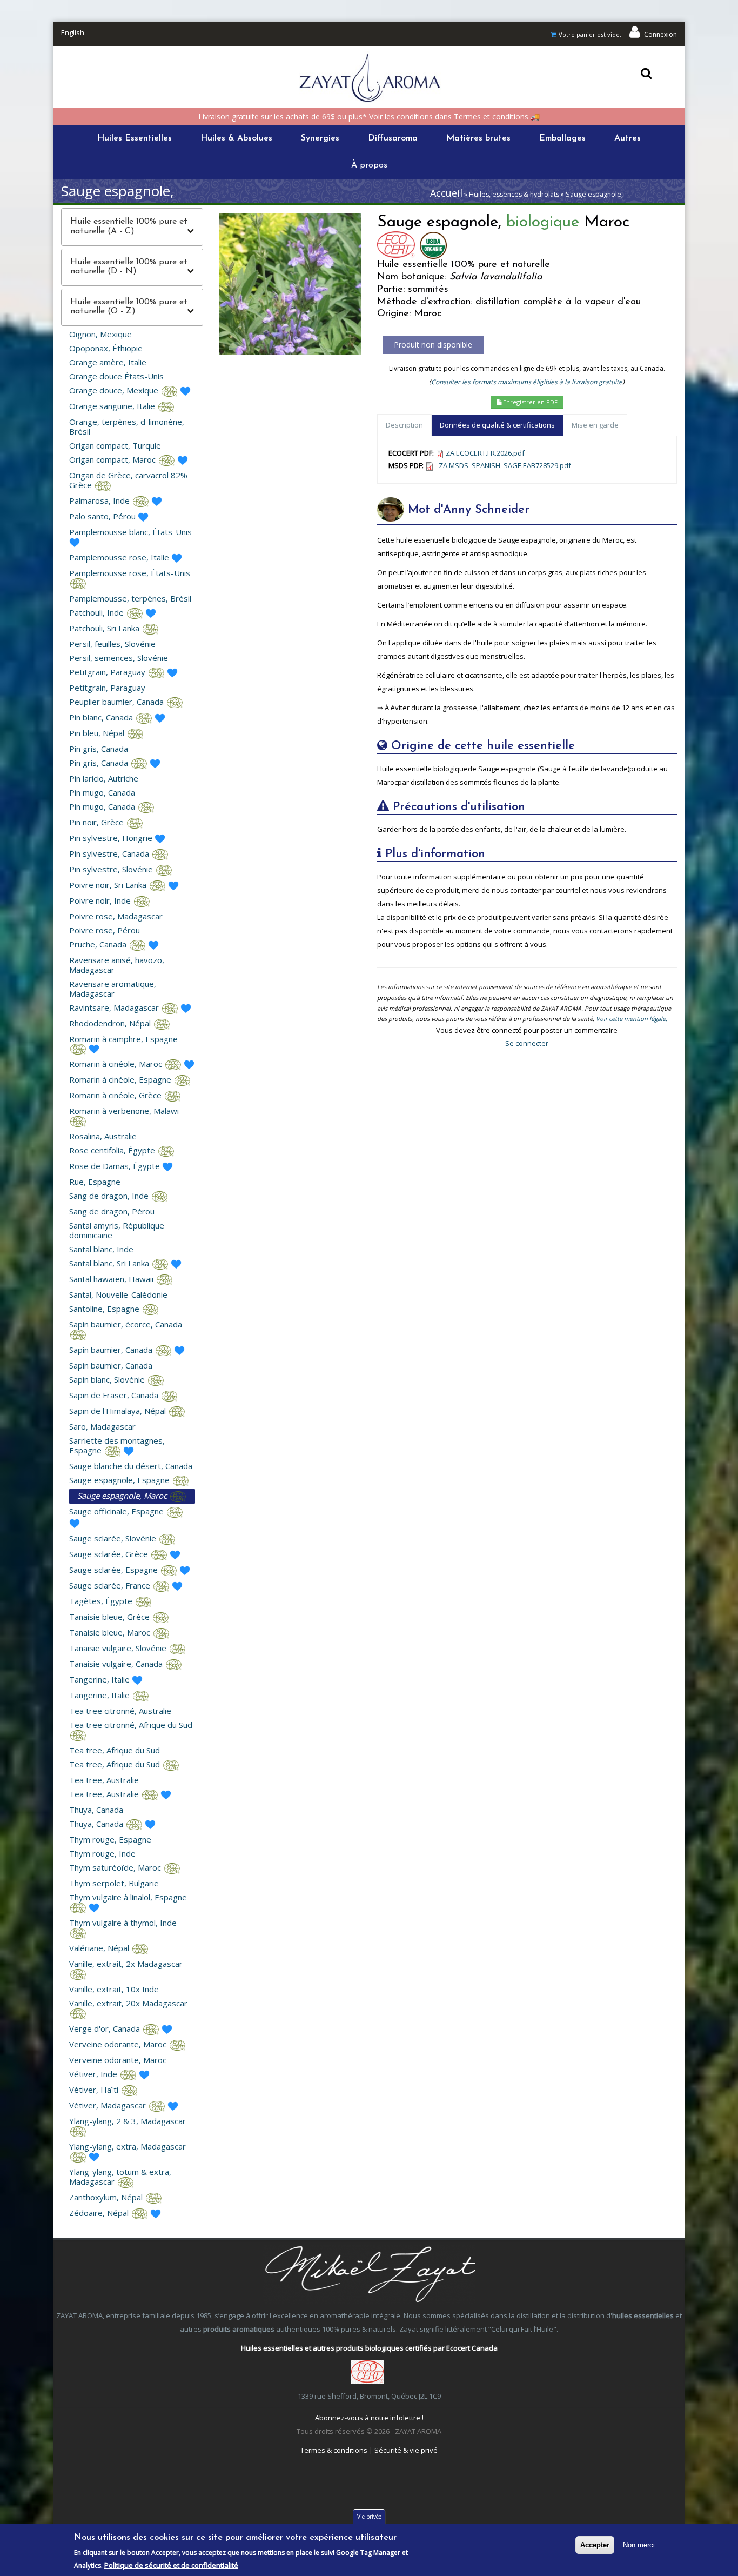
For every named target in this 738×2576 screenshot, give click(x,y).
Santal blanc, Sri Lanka (110, 1263)
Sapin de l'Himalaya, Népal (119, 1411)
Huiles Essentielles (135, 138)
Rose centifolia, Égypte (113, 1150)
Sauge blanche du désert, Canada (131, 1466)
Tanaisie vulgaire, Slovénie (119, 1648)
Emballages (562, 138)
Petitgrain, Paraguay (108, 672)
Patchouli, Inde (98, 612)
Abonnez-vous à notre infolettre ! (369, 2418)
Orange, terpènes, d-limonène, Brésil (127, 426)
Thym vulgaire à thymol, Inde (123, 1923)
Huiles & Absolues (236, 138)
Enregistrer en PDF (529, 402)
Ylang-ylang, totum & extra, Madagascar (120, 2177)
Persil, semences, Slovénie (119, 658)
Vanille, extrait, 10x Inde (114, 1989)
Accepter (595, 2545)
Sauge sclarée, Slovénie (114, 1538)
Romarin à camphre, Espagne (123, 1039)
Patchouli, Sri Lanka (105, 628)
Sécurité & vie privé (406, 2450)
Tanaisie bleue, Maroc (111, 1632)
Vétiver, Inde (94, 2074)
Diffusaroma (393, 138)
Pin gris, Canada (99, 749)
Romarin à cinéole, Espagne (121, 1079)
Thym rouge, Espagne (110, 1839)
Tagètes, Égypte (102, 1601)
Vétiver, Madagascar (109, 2105)
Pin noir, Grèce (98, 822)
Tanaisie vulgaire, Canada (117, 1664)
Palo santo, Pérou (103, 516)
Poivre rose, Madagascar (116, 916)
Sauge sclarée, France (111, 1585)
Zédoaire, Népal (100, 2213)
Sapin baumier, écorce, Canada (126, 1324)
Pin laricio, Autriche (104, 778)
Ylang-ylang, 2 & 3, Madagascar (128, 2121)
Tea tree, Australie (104, 1780)
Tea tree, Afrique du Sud (115, 1750)
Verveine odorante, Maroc (119, 2044)
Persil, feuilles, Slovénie (112, 644)
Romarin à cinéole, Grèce (116, 1095)
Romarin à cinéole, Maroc (117, 1064)
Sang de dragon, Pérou (112, 1211)
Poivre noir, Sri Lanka (109, 885)
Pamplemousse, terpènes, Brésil (130, 598)
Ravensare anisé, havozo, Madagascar (117, 965)
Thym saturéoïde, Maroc (116, 1867)
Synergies (320, 138)
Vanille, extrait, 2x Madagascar (126, 1964)
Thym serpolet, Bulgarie (114, 1883)
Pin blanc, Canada (102, 717)
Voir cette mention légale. (632, 1019)
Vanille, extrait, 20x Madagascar (128, 2003)
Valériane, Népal (100, 1948)
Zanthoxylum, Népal (107, 2197)
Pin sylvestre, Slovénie (112, 869)
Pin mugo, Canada (102, 792)
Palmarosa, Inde (100, 500)
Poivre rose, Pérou (105, 930)
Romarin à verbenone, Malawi (124, 1111)
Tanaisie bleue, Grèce (110, 1617)
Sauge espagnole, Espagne (120, 1480)
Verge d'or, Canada (106, 2028)
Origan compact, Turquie (115, 445)
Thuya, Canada (96, 1810)
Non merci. (640, 2545)
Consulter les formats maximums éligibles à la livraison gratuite (527, 382)
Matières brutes (478, 138)
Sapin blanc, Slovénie (108, 1379)
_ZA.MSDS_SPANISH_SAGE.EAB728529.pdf (503, 465)
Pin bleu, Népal (98, 733)
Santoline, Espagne (105, 1309)
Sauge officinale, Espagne (118, 1511)
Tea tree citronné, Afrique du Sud (131, 1725)
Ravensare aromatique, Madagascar (113, 989)
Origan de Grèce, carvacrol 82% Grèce (128, 480)
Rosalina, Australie (103, 1136)
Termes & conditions (334, 2450)
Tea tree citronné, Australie (120, 1711)
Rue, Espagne (95, 1182)
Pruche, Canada (99, 944)
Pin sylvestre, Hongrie (112, 838)
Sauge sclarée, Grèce (110, 1554)
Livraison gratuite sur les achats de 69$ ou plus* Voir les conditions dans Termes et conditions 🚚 (369, 116)
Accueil (446, 193)
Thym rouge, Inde (102, 1853)
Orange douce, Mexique (115, 390)
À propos (369, 165)
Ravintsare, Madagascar (115, 1007)
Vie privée (369, 2517)
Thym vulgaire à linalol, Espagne (128, 1897)
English (73, 32)
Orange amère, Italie (108, 362)
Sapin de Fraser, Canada (115, 1395)
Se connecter (527, 1043)
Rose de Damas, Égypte (116, 1166)
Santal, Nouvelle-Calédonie (118, 1294)
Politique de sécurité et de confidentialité (171, 2565)
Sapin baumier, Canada (112, 1350)
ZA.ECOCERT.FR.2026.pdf (485, 453)
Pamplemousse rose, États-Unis (130, 573)
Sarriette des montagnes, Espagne (117, 1445)
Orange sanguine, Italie (113, 406)
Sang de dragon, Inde (110, 1196)
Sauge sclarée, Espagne (115, 1570)
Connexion (660, 34)
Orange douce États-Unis (116, 376)
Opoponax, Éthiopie (106, 348)
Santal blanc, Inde (101, 1249)
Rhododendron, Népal (111, 1023)
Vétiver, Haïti (95, 2090)
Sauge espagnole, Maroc (123, 1496)
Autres (628, 138)
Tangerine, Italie (100, 1679)
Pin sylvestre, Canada (110, 853)
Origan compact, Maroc (113, 459)
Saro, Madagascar (102, 1426)
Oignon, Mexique (100, 334)
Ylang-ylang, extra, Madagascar (128, 2146)
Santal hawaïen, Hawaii (112, 1279)
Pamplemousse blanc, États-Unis (130, 532)
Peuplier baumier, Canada (118, 702)
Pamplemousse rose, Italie (120, 557)
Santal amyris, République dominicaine (117, 1230)
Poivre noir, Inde (101, 900)
